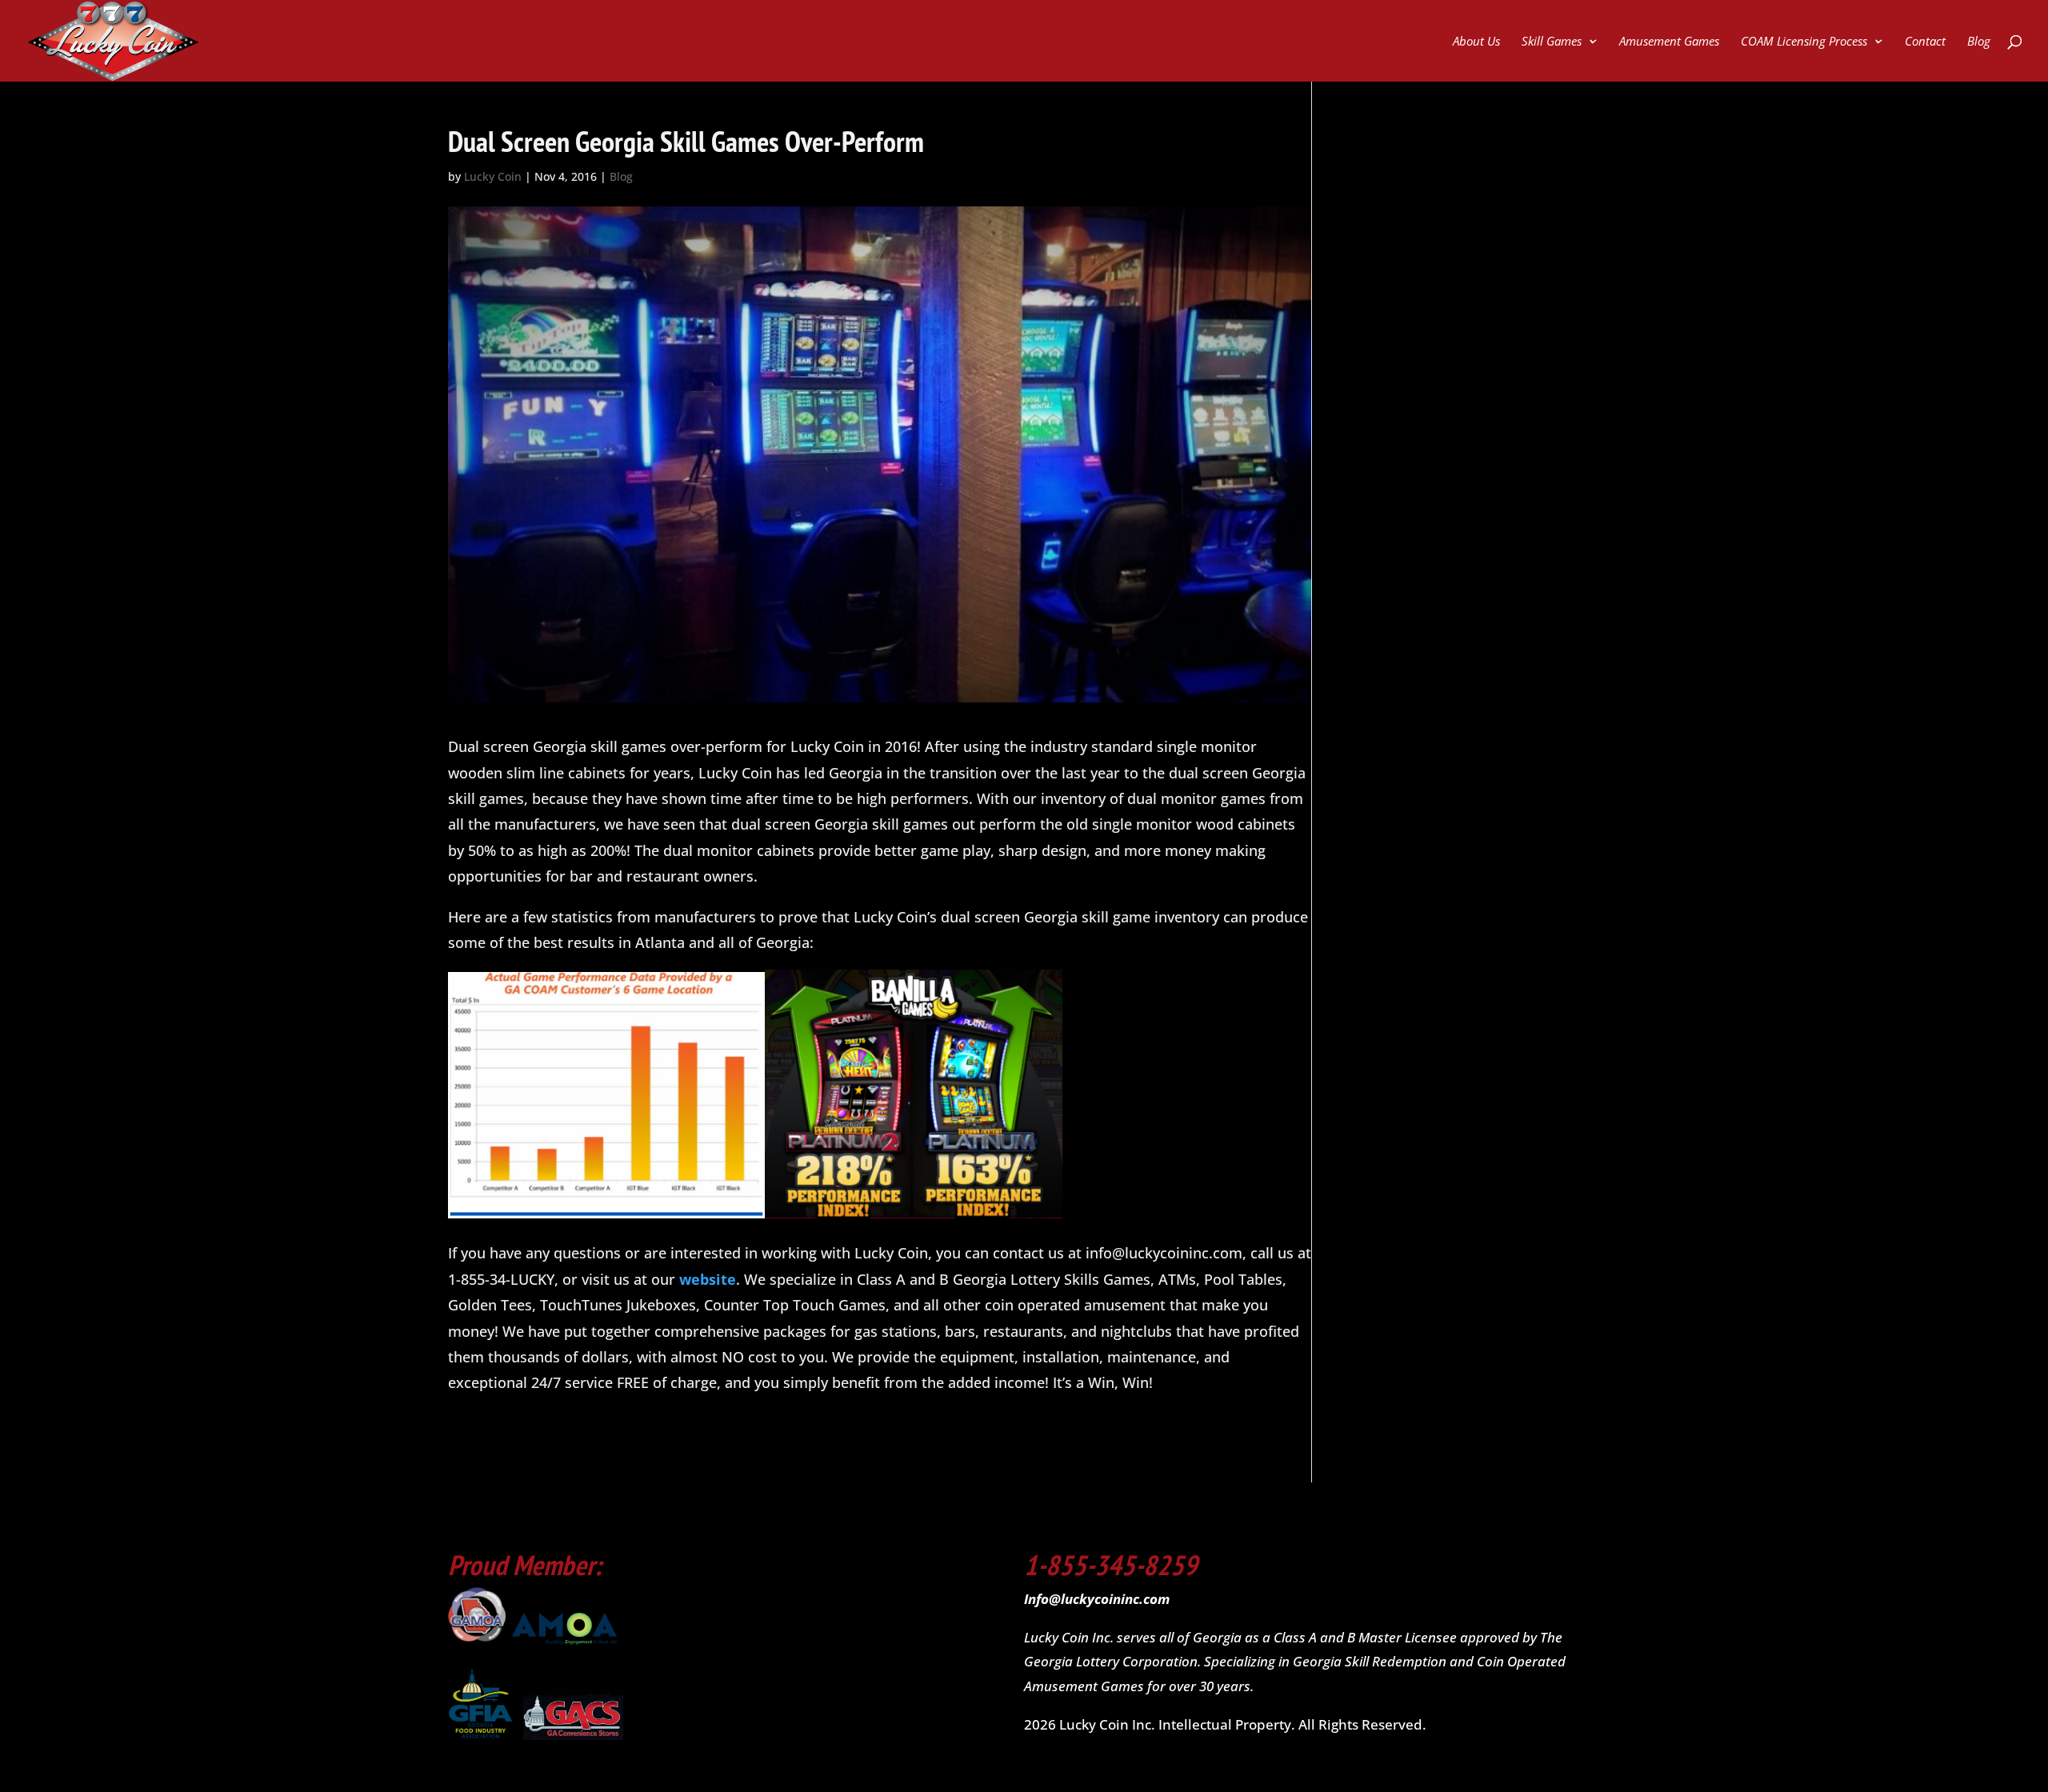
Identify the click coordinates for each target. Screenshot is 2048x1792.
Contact (1925, 42)
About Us (1476, 42)
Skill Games (1552, 42)
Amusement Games (1669, 42)
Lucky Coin (493, 176)
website (708, 1279)
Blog (1979, 42)
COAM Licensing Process (1804, 42)
